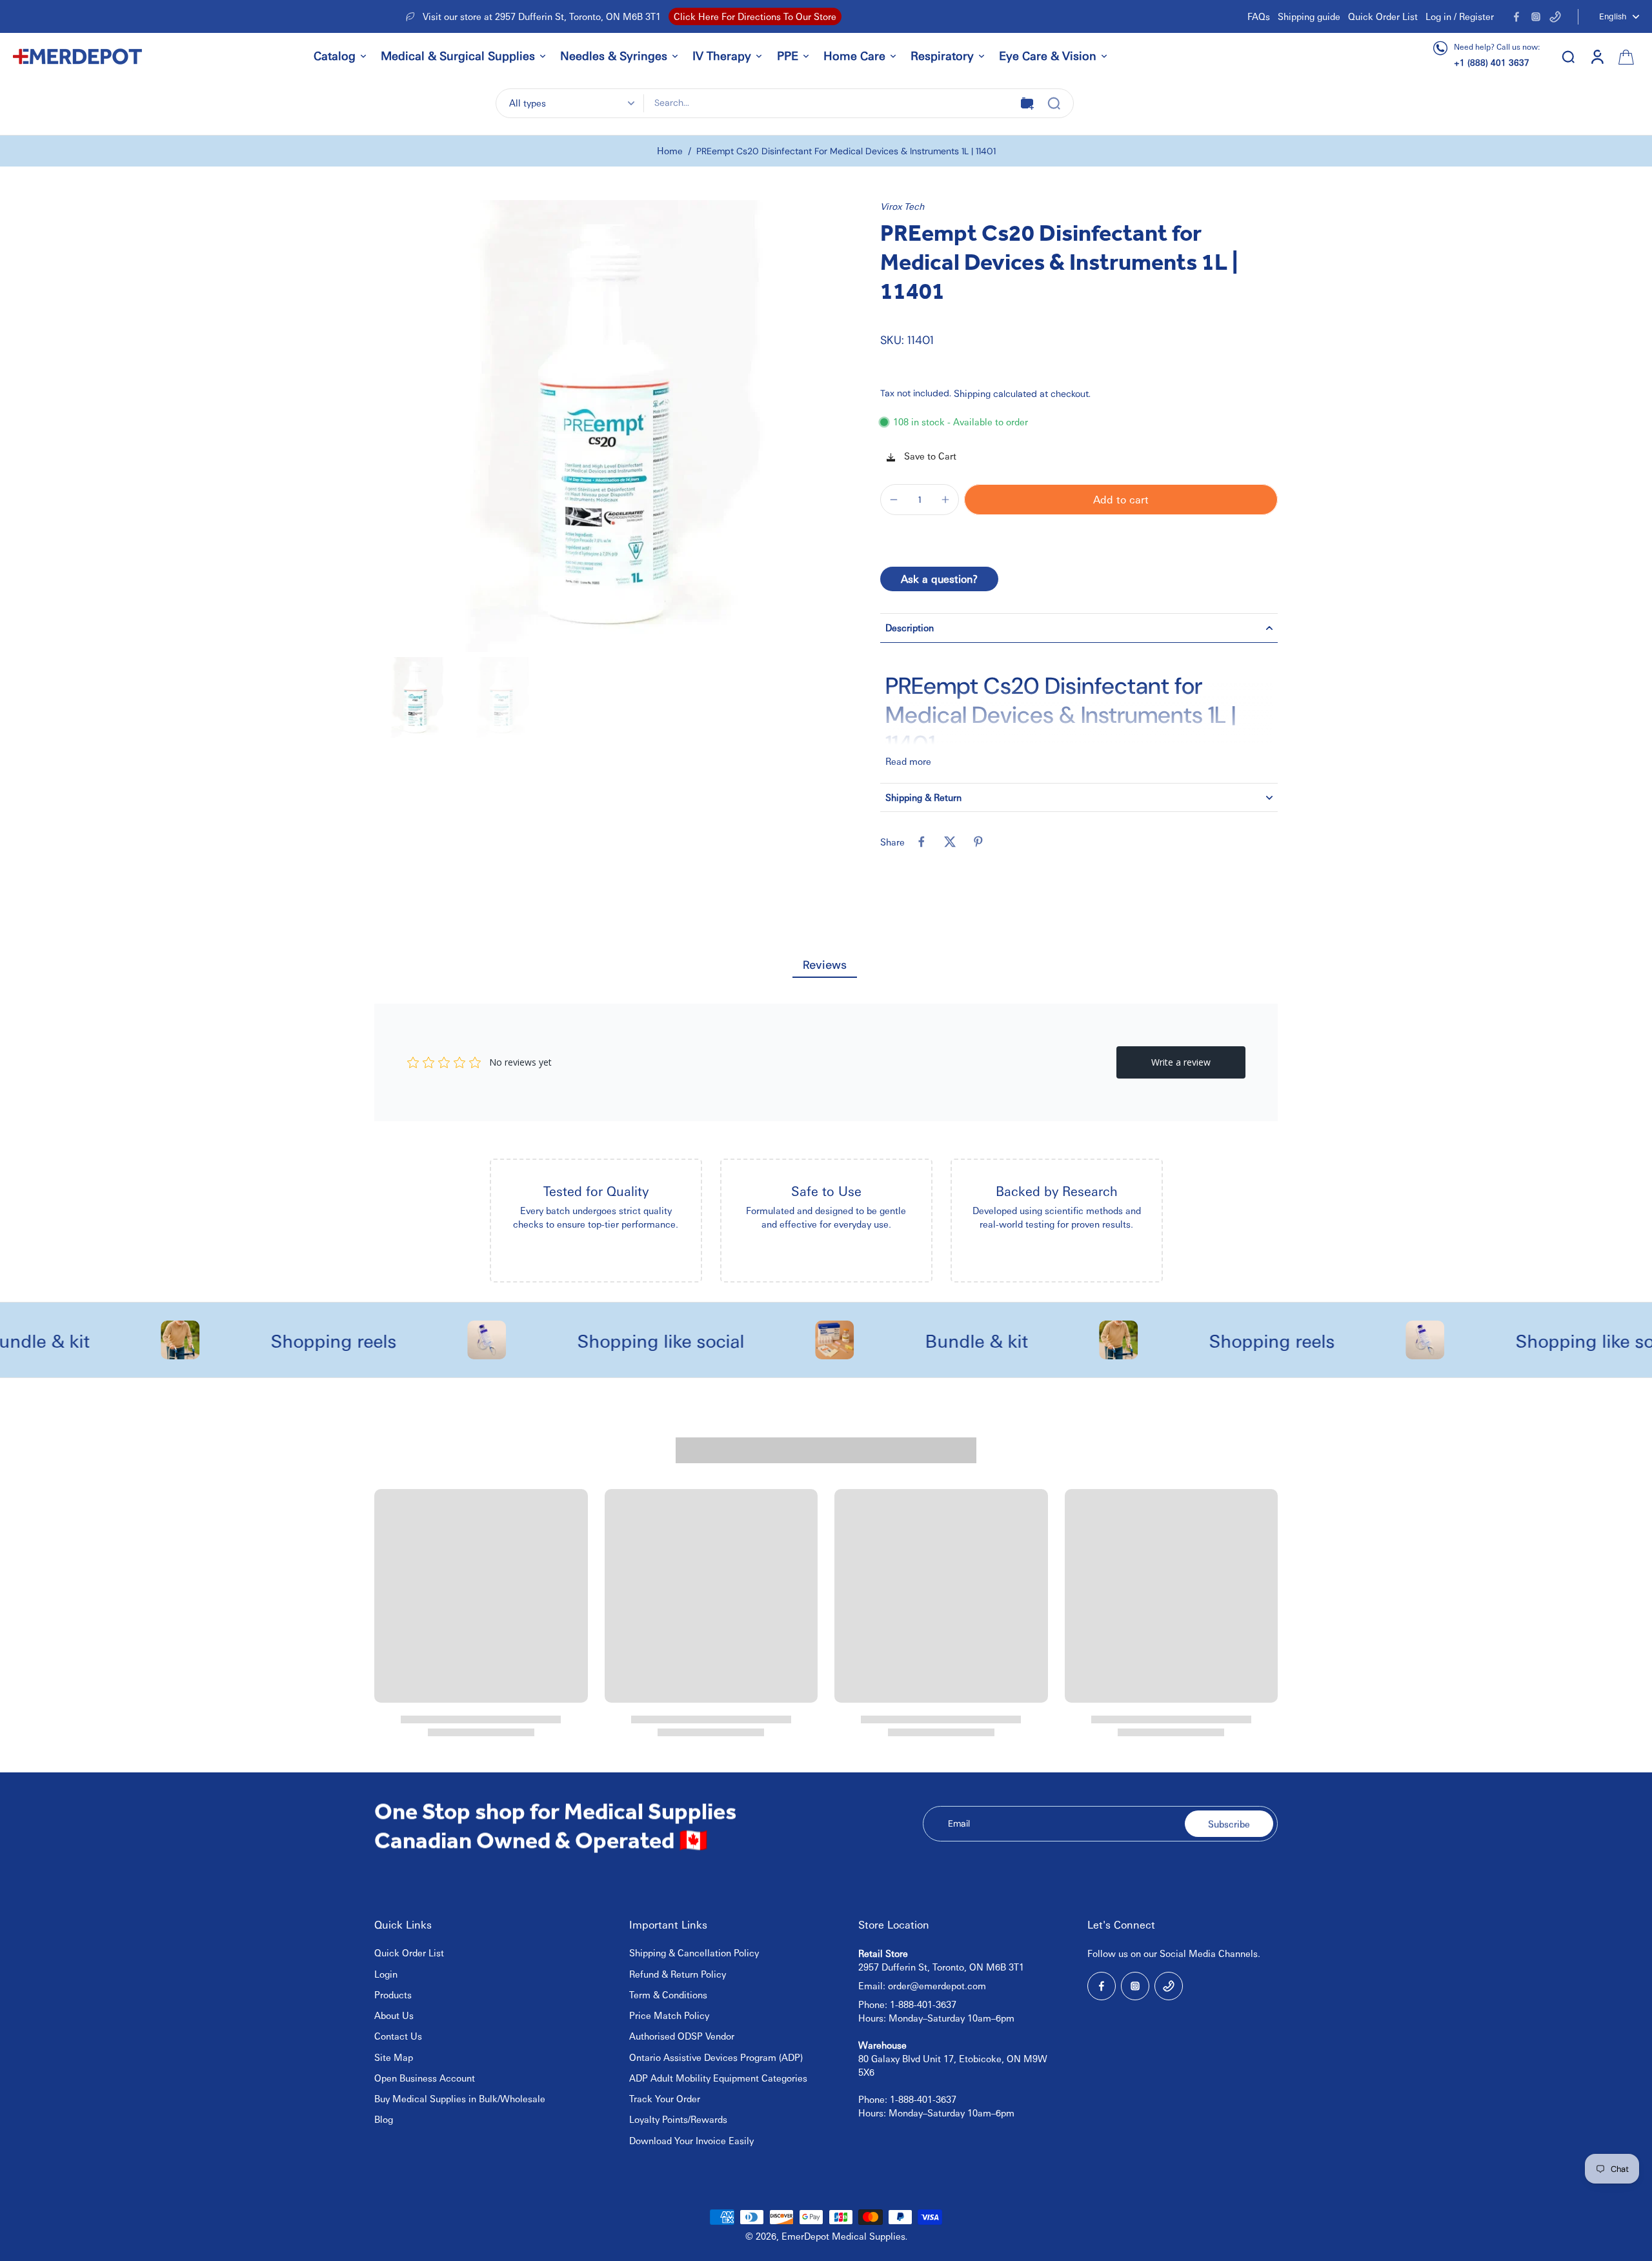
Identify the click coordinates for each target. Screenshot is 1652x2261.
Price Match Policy (669, 2015)
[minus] (894, 500)
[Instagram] (1536, 17)
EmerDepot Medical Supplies (843, 2236)
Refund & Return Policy (678, 1974)
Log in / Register (1460, 16)
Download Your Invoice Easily (691, 2140)
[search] (1568, 56)
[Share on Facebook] (922, 842)
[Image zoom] (600, 426)
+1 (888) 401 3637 (1492, 62)
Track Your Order (665, 2098)
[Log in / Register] (1597, 56)
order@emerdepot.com (937, 1985)
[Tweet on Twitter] (950, 842)
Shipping (973, 393)
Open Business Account (425, 2078)
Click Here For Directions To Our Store (755, 16)
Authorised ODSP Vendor (682, 2036)
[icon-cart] (1625, 56)
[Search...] (1054, 103)
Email (959, 1823)
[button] (1121, 500)
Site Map (394, 2057)
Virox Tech (902, 206)
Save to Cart (929, 456)
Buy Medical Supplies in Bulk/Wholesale (460, 2098)
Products (393, 1994)
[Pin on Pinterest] (978, 842)
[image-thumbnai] (415, 697)
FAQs (1259, 16)
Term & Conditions (668, 1994)
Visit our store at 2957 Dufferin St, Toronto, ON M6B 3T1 (542, 16)
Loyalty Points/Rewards (678, 2119)
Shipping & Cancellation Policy (694, 1952)
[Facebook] (1516, 17)
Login (386, 1974)
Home (670, 150)
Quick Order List (1383, 16)
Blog (384, 2119)
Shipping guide (1309, 16)
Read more (908, 761)
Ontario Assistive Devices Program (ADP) (716, 2057)
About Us (394, 2015)
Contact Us (398, 2036)
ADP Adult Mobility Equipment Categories (718, 2078)
